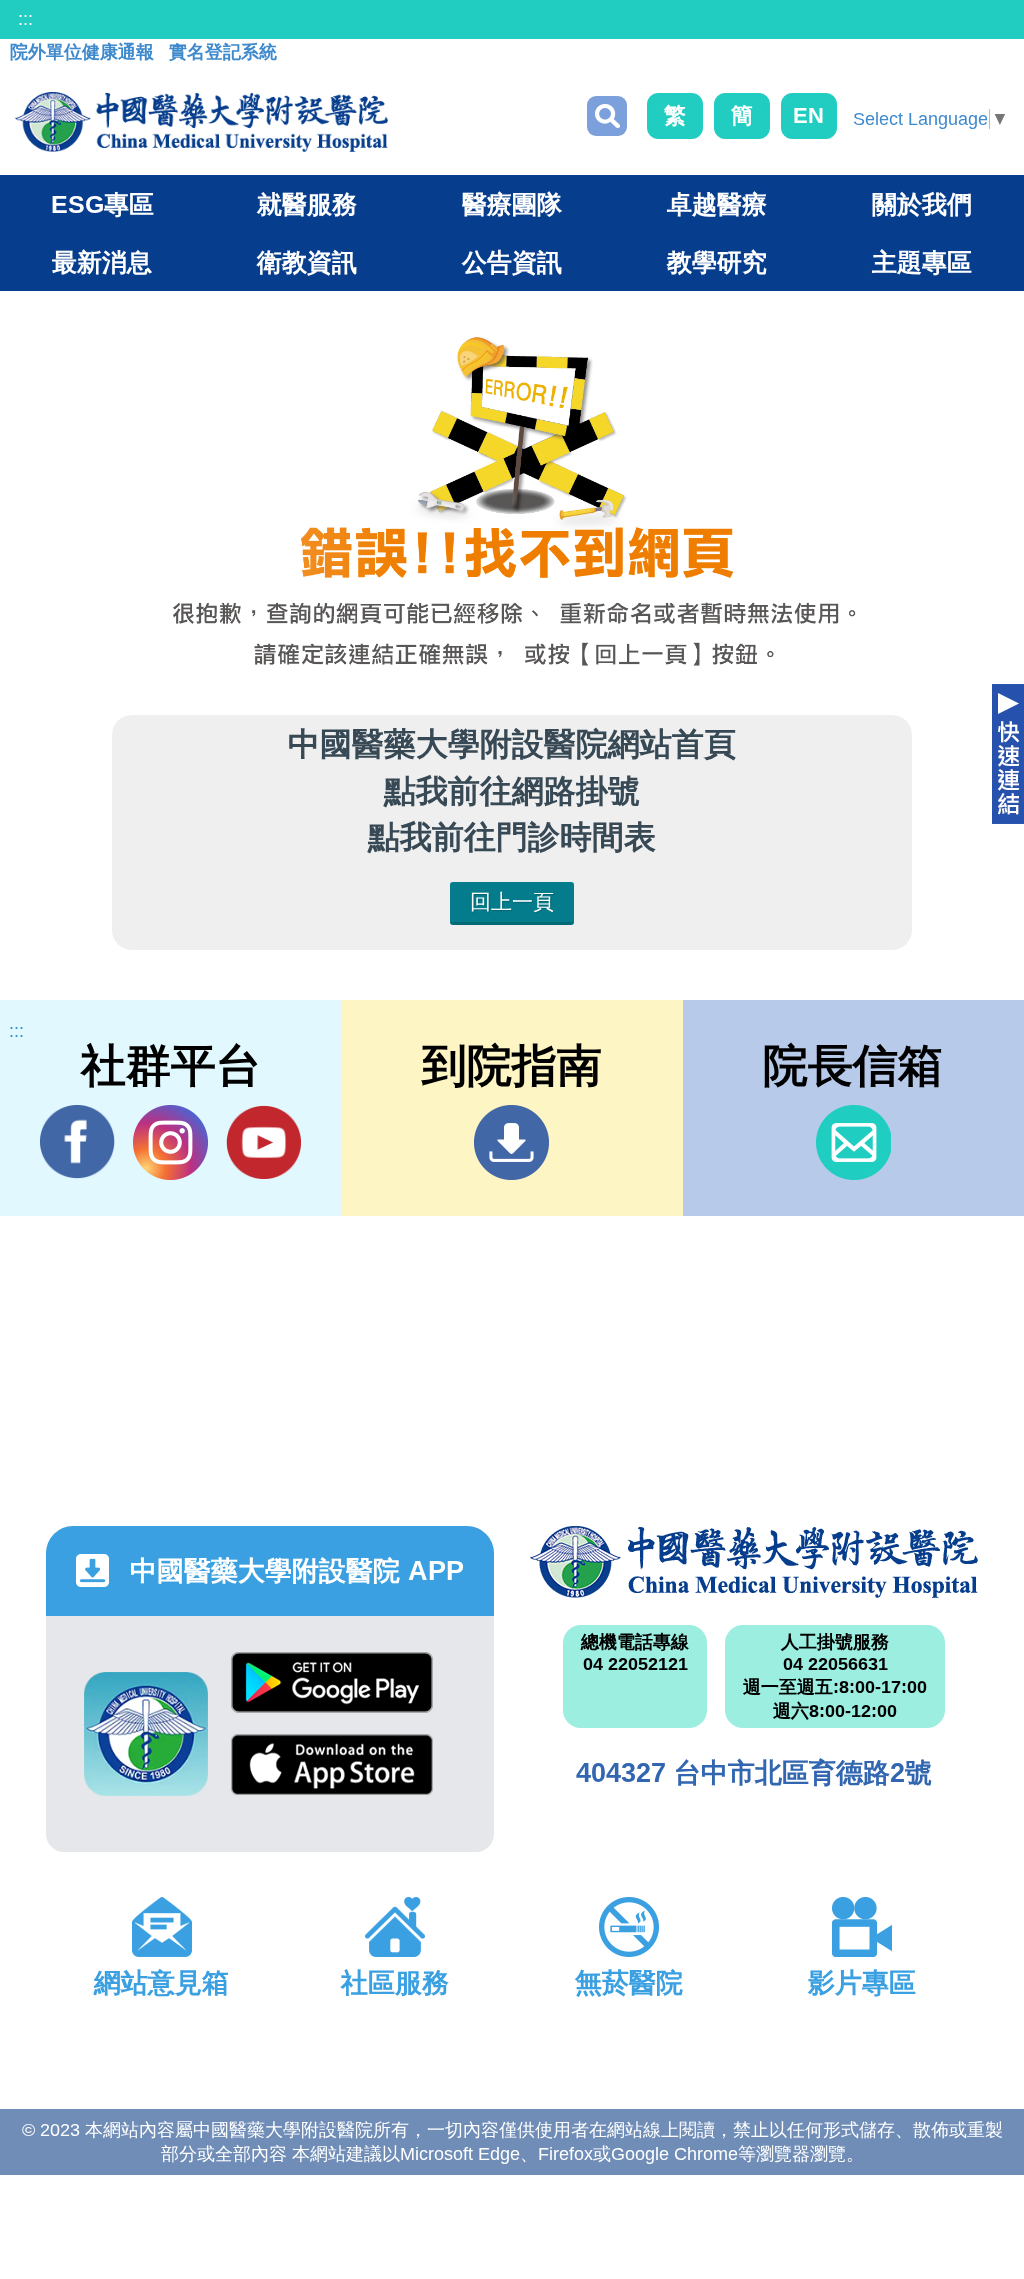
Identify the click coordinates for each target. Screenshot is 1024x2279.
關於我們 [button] (922, 204)
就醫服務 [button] (307, 204)
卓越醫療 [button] (717, 204)
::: (25, 19)
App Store (332, 1775)
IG (170, 1142)
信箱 (853, 1142)
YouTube (263, 1142)
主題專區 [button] (922, 262)
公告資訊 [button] (512, 262)
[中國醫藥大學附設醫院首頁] (201, 122)
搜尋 (607, 116)
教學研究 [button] (717, 262)
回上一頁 (512, 901)
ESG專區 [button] (102, 204)
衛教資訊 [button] (307, 262)
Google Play (332, 1693)
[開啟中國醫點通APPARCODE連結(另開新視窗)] (146, 1734)
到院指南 (511, 1142)
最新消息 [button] (102, 262)
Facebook (77, 1142)
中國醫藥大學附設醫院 (754, 1562)
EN (808, 115)
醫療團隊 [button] (512, 204)
